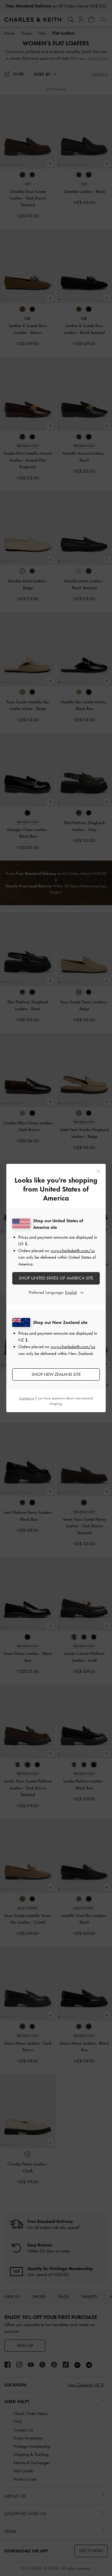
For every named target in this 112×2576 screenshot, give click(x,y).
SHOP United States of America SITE (56, 1278)
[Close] (98, 1171)
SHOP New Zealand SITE (56, 1374)
